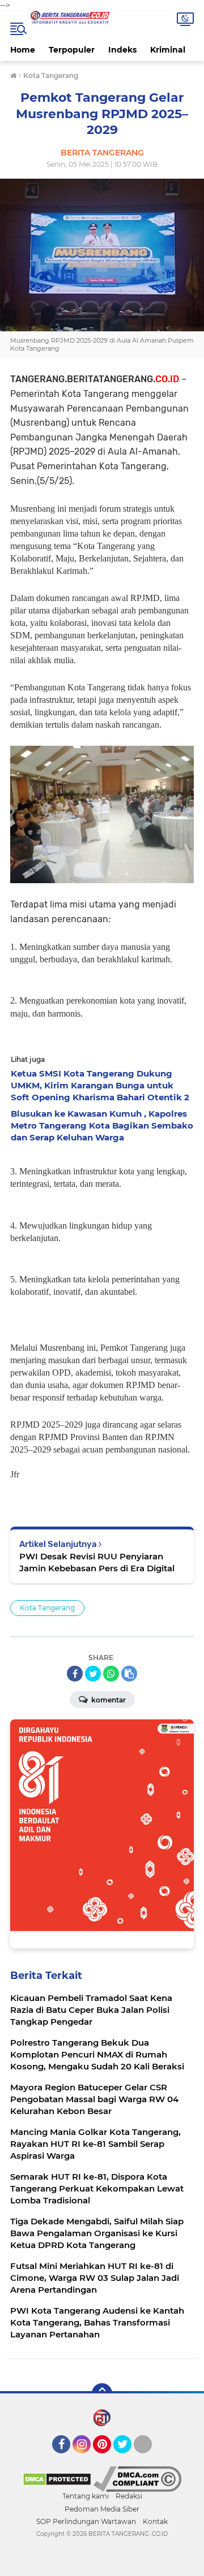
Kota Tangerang (47, 1608)
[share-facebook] (75, 1674)
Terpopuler (72, 50)
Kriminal (168, 50)
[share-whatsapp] (111, 1674)
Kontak (155, 2521)
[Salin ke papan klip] (129, 1674)
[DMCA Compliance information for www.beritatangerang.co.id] (137, 2479)
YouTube (150, 2458)
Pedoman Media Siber (102, 2509)
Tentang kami (86, 2496)
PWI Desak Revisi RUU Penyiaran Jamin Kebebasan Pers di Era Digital (97, 1562)
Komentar (108, 1700)
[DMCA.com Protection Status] (57, 2479)
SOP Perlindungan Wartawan (86, 2521)
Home (23, 50)
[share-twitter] (93, 1674)
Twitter (127, 2458)
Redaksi (129, 2496)
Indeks (122, 50)
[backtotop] (102, 2393)
